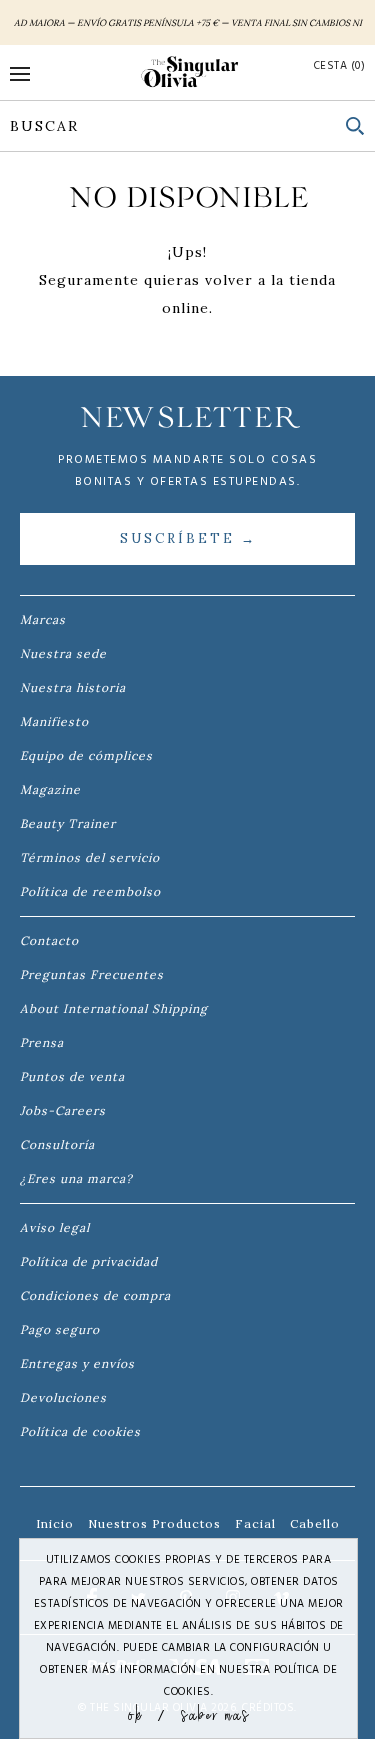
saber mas (215, 1713)
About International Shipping (114, 1008)
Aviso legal (55, 1227)
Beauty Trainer (68, 823)
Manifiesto (54, 721)
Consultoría (57, 1144)
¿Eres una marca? (76, 1178)
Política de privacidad (89, 1261)
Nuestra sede (63, 653)
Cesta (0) (340, 66)
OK (135, 1713)
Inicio (55, 1523)
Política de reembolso (90, 891)
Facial (255, 1523)
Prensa (42, 1042)
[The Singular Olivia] (187, 72)
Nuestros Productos (154, 1523)
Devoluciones (63, 1397)
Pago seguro (60, 1329)
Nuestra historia (73, 687)
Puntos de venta (72, 1076)
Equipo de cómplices (86, 755)
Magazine (50, 789)
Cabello (315, 1523)
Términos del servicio (90, 857)
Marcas (43, 619)
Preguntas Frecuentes (92, 974)
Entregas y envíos (77, 1363)
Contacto (49, 940)
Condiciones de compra (95, 1295)
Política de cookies (80, 1431)
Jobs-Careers (63, 1110)
